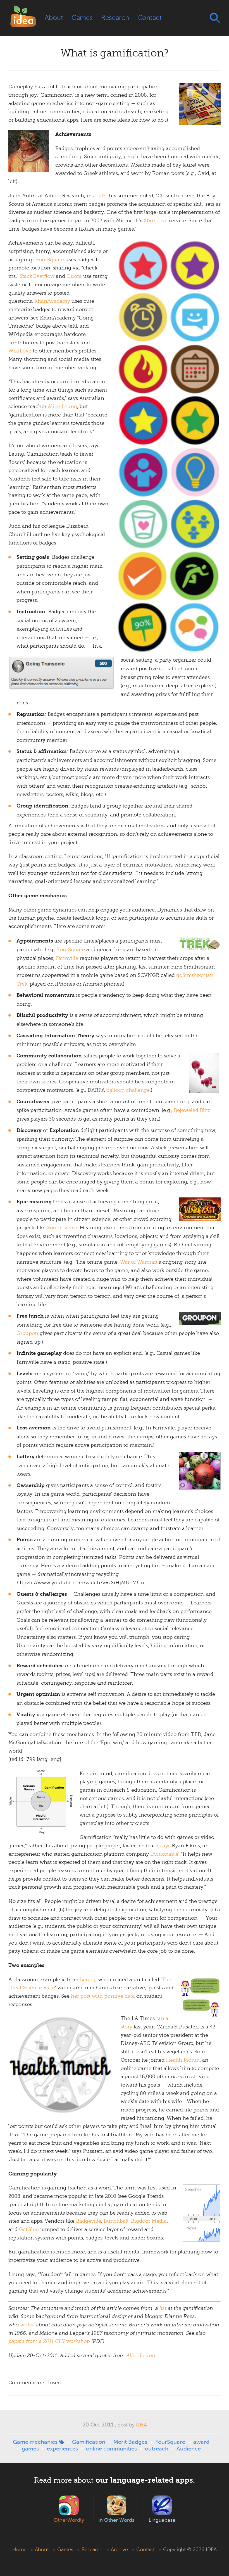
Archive (119, 2549)
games (30, 2449)
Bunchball (116, 2221)
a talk (99, 196)
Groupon (27, 1333)
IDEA (141, 2425)
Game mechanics (35, 2442)
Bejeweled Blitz (192, 1110)
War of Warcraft (139, 1262)
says (165, 1846)
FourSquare (50, 260)
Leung (88, 1980)
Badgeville (89, 2221)
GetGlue (29, 2229)
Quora (74, 276)
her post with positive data (103, 1996)
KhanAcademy (52, 301)
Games (82, 18)
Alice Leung (62, 406)
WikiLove (20, 351)
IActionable (164, 1854)
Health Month (183, 2060)
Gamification (89, 2442)
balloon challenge (128, 1090)
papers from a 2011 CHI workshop (49, 2341)
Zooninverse (62, 1228)
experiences (62, 2449)
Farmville (67, 958)
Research (115, 18)
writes (27, 2325)
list (163, 2308)
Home (19, 2549)
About (54, 18)
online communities (111, 2449)
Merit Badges (130, 2442)
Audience (189, 2449)
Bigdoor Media (149, 2221)
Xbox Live (156, 221)
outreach (157, 2449)
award (201, 2442)
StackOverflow (37, 276)
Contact (150, 18)
